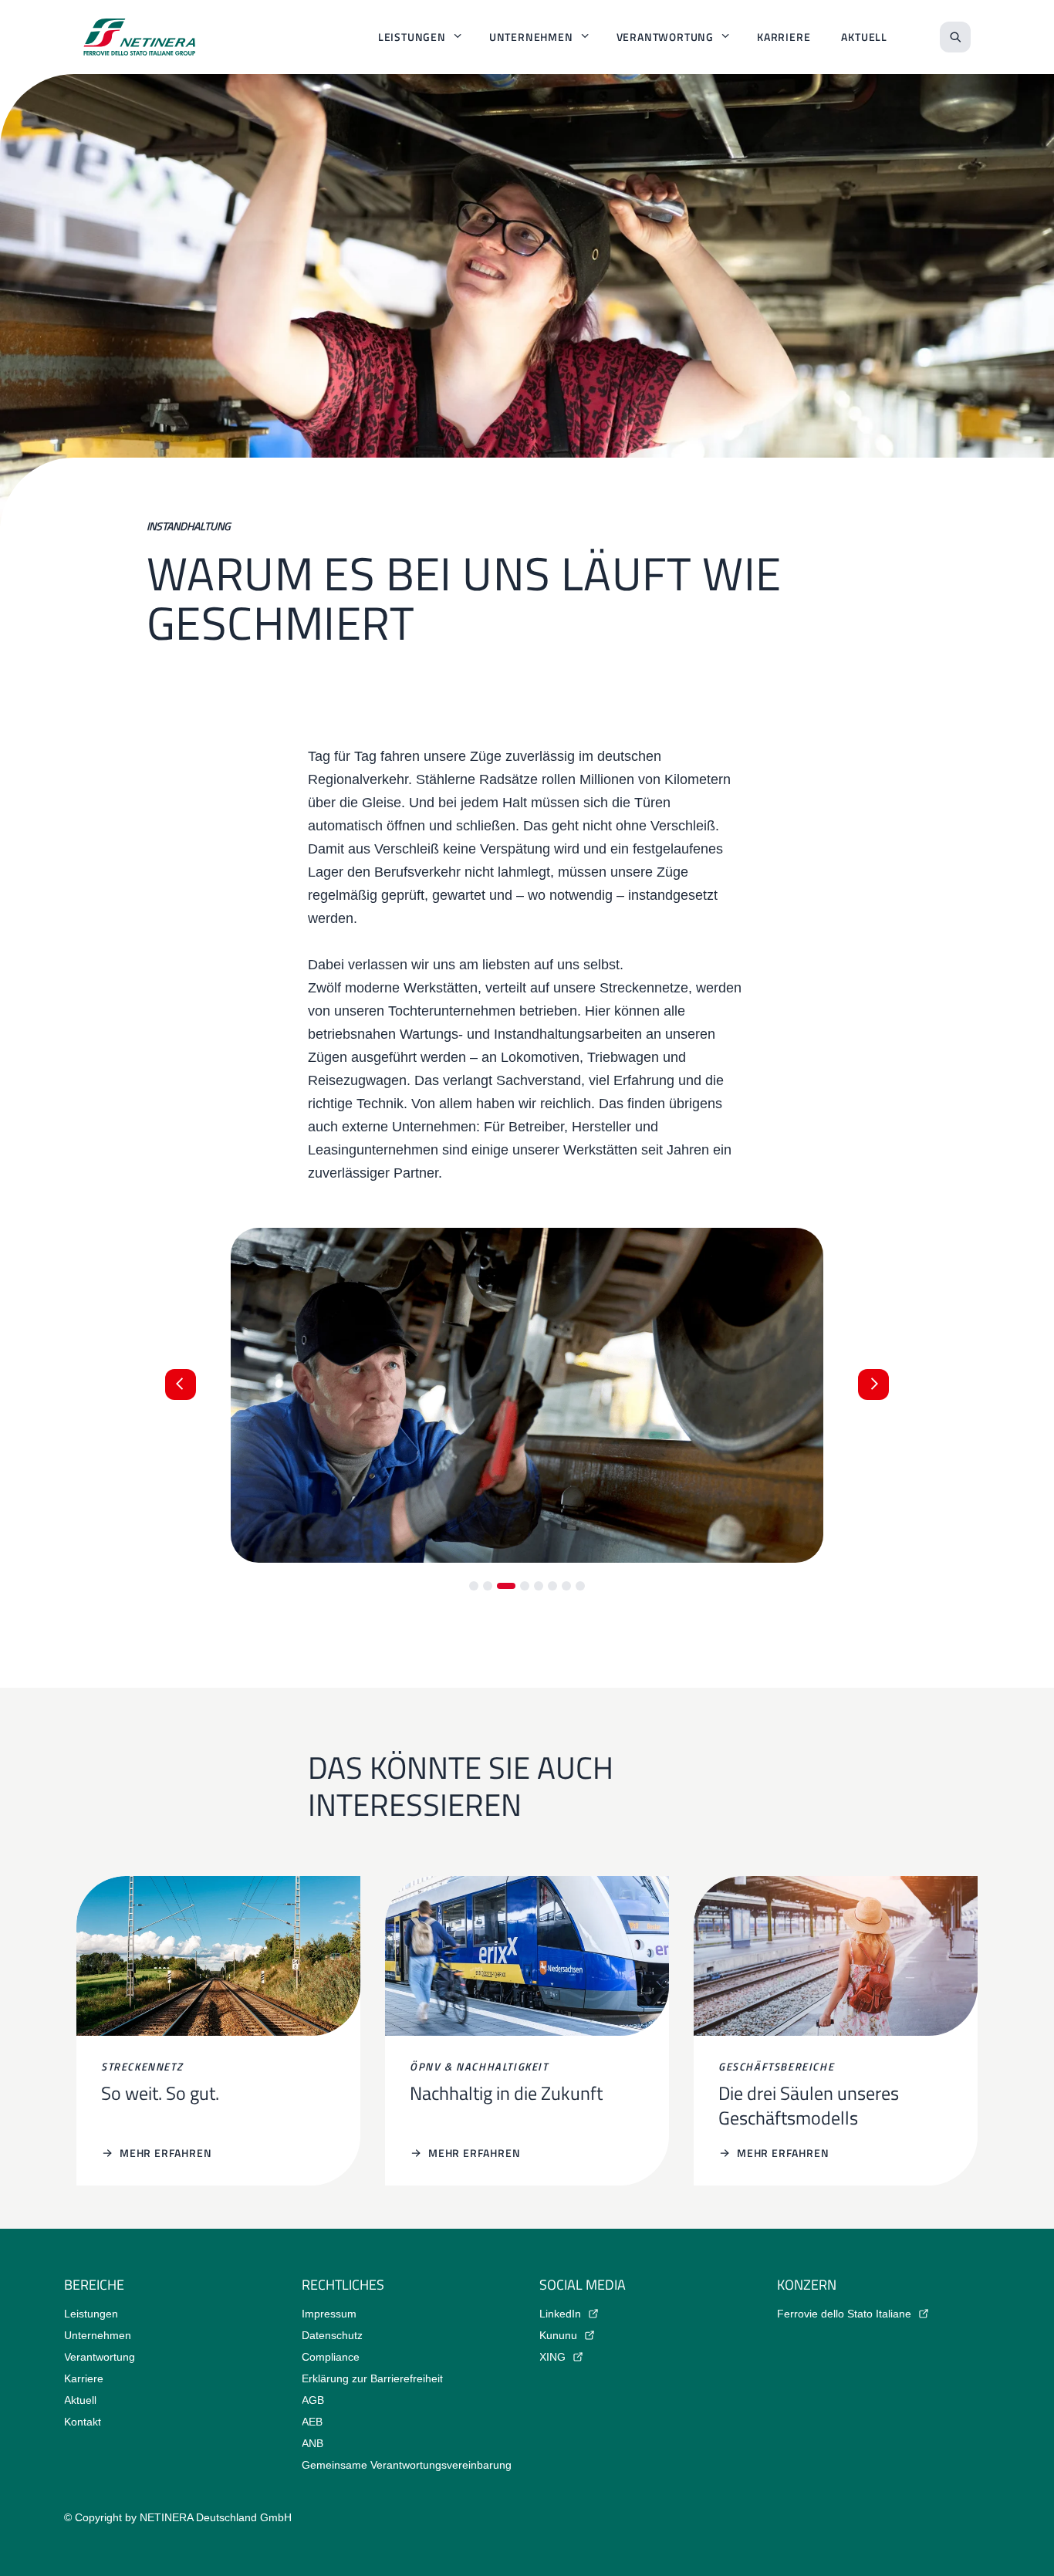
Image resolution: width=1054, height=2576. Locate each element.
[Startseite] (140, 37)
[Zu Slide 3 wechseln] (506, 1586)
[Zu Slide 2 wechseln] (488, 1586)
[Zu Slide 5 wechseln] (539, 1586)
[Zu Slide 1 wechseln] (474, 1586)
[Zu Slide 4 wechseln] (525, 1586)
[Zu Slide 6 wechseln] (552, 1586)
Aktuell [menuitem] (864, 37)
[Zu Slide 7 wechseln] (566, 1586)
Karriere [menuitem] (784, 37)
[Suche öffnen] (955, 37)
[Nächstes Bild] (873, 1384)
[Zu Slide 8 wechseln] (580, 1586)
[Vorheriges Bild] (181, 1384)
